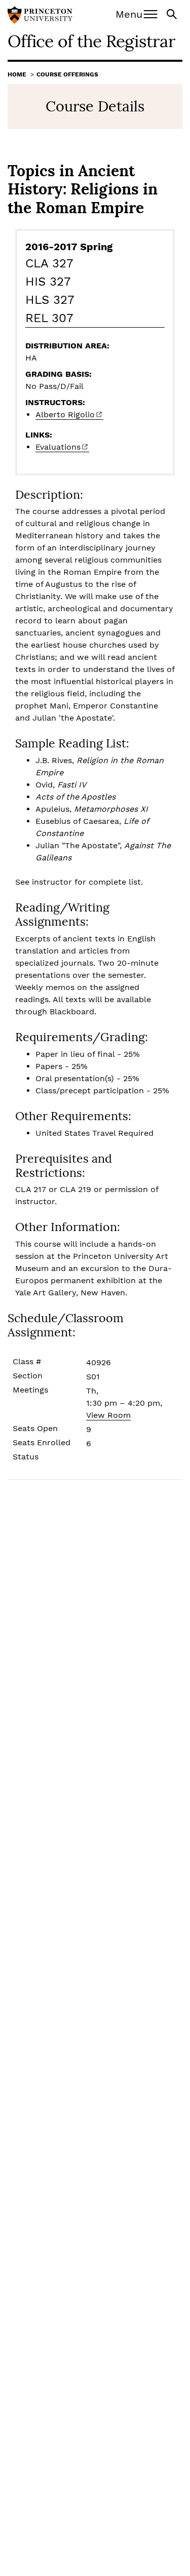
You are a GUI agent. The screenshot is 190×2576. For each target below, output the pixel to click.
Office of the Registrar (91, 41)
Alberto (65, 414)
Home (17, 74)
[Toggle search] (173, 13)
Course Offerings (67, 74)
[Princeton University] (40, 16)
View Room (108, 1415)
